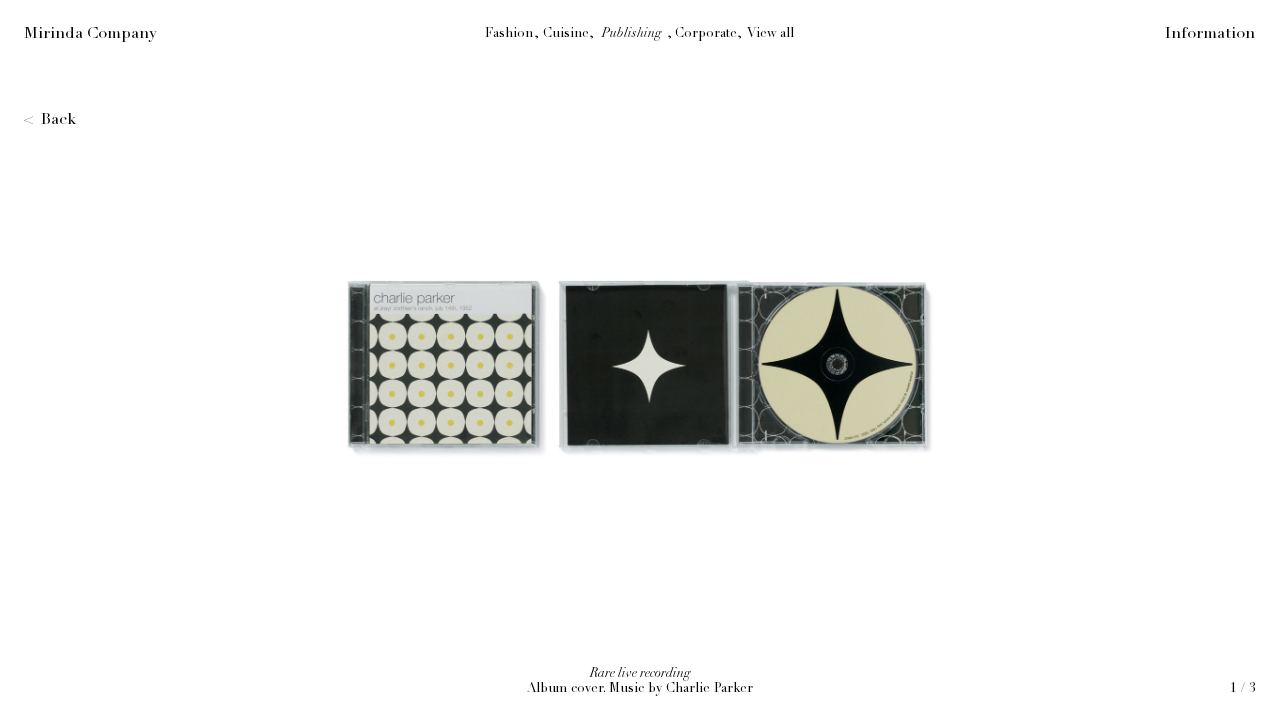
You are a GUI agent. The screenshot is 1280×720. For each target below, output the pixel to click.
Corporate (706, 33)
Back (58, 119)
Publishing (632, 33)
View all (770, 33)
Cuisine (566, 33)
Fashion (509, 33)
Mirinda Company (90, 33)
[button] (960, 360)
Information (1210, 33)
